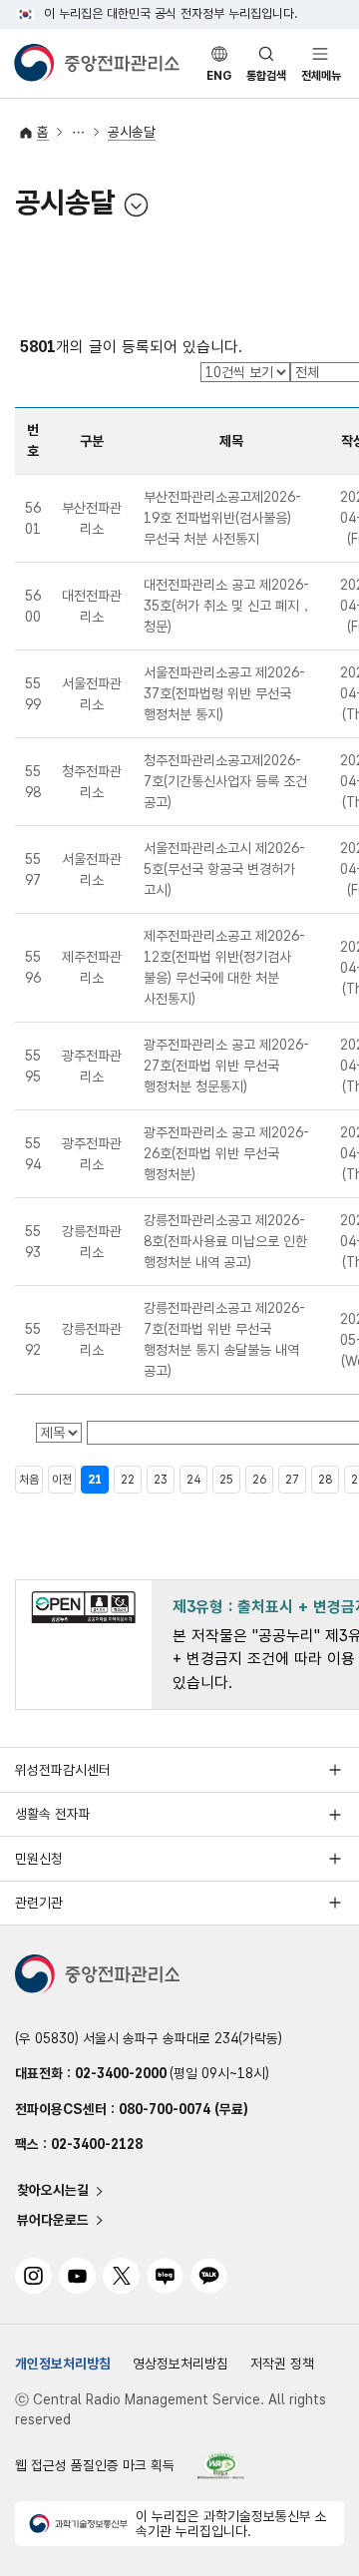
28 (325, 1480)
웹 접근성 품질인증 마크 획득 (95, 2465)
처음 (29, 1480)
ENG (219, 76)
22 (128, 1480)
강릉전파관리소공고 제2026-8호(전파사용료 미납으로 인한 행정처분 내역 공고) (225, 1241)
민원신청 (39, 1859)
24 (193, 1480)
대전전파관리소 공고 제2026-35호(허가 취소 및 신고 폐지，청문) (228, 606)
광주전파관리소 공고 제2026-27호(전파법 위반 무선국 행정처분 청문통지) (226, 1066)
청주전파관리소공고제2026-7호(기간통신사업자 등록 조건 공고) (225, 781)
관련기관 (39, 1903)
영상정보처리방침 (180, 2363)
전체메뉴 (321, 76)
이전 (62, 1480)
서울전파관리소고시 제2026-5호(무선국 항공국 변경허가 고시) (224, 869)
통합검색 (266, 76)
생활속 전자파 (53, 1814)
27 (292, 1480)
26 (259, 1480)
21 (95, 1480)
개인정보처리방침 (63, 2363)
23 (161, 1480)
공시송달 (132, 132)
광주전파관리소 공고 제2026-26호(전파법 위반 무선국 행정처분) (226, 1153)
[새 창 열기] (221, 2466)
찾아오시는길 (53, 2191)
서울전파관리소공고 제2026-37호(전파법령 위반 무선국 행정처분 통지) (224, 693)
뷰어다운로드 (53, 2220)
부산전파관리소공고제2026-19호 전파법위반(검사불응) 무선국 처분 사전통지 (222, 518)
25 (226, 1480)
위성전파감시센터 (63, 1770)
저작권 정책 (282, 2363)
